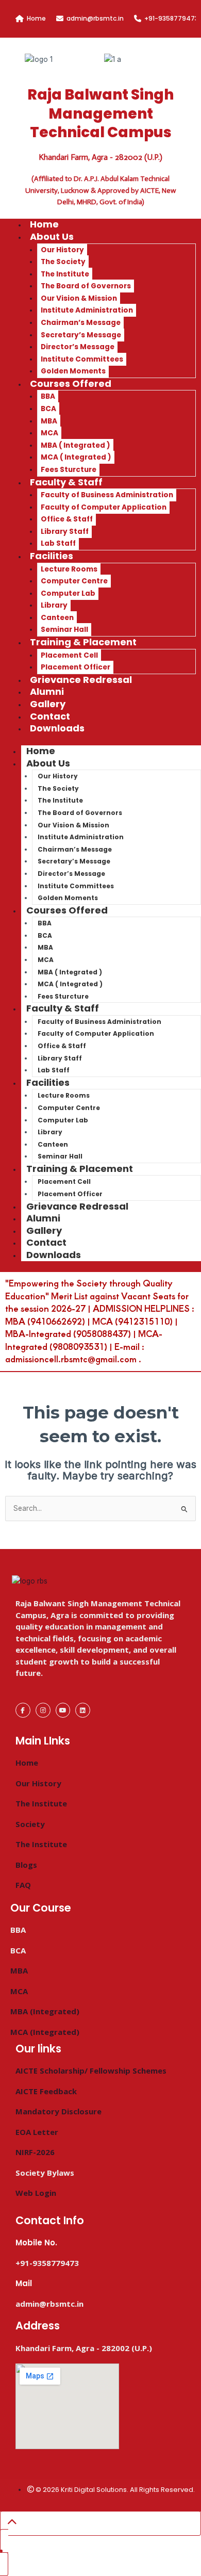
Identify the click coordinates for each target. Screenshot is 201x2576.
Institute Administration (87, 310)
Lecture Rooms (69, 569)
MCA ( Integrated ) (76, 457)
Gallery (44, 1230)
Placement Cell (69, 655)
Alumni (43, 1218)
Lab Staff (54, 1070)
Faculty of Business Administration (107, 495)
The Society (63, 262)
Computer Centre (74, 581)
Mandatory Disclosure (58, 2111)
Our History (62, 250)
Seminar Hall (60, 1156)
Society (30, 1824)
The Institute (65, 274)
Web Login (36, 2193)
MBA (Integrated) (45, 2011)
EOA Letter (37, 2132)
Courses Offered (71, 384)
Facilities (52, 556)
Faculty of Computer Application (104, 507)
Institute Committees (82, 359)
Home (36, 18)
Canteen (57, 618)
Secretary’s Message (81, 335)
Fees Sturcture (63, 996)
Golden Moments (68, 898)
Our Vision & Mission (79, 298)
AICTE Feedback (46, 2091)
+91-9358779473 (171, 18)
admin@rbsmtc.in (95, 18)
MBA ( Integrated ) (76, 445)
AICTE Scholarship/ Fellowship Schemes (91, 2070)
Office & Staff (67, 519)
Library (54, 605)
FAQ (23, 1885)
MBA (49, 421)
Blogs (26, 1865)
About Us (52, 237)
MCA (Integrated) (45, 2032)
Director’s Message (78, 347)
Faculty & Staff (66, 482)
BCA (48, 409)
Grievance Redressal (81, 680)
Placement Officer (70, 1194)
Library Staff (65, 532)
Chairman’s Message (81, 323)
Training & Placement (83, 642)
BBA (48, 396)
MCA (49, 433)
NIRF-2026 (35, 2152)
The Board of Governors (86, 286)
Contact (46, 1242)
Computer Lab (68, 593)
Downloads (57, 728)
